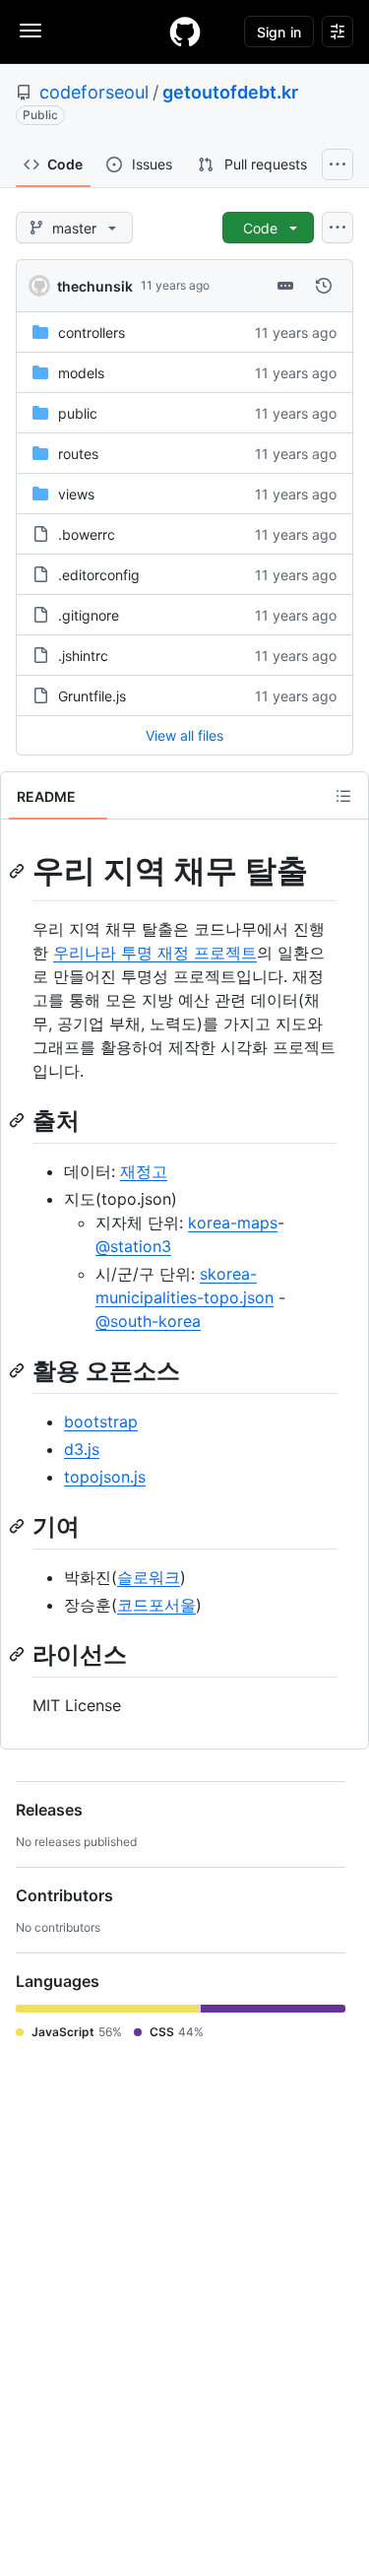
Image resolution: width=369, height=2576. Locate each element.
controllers (92, 332)
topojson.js (105, 1477)
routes (78, 454)
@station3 (133, 1246)
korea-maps (233, 1222)
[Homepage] (185, 32)
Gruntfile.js (92, 696)
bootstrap (101, 1421)
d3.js (82, 1449)
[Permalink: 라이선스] (19, 1654)
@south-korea (148, 1321)
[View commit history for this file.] (324, 286)
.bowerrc (87, 534)
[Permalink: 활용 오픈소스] (19, 1370)
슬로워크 (149, 1577)
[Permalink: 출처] (19, 1120)
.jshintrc (83, 656)
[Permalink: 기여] (19, 1526)
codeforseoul (94, 92)
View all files (184, 735)
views (76, 494)
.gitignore (89, 615)
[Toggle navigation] (31, 31)
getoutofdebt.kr (230, 92)
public (78, 413)
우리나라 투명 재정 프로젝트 (155, 953)
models (81, 373)
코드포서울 (156, 1605)
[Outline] (343, 796)
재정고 (144, 1171)
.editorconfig (99, 575)
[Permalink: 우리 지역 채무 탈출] (19, 871)
